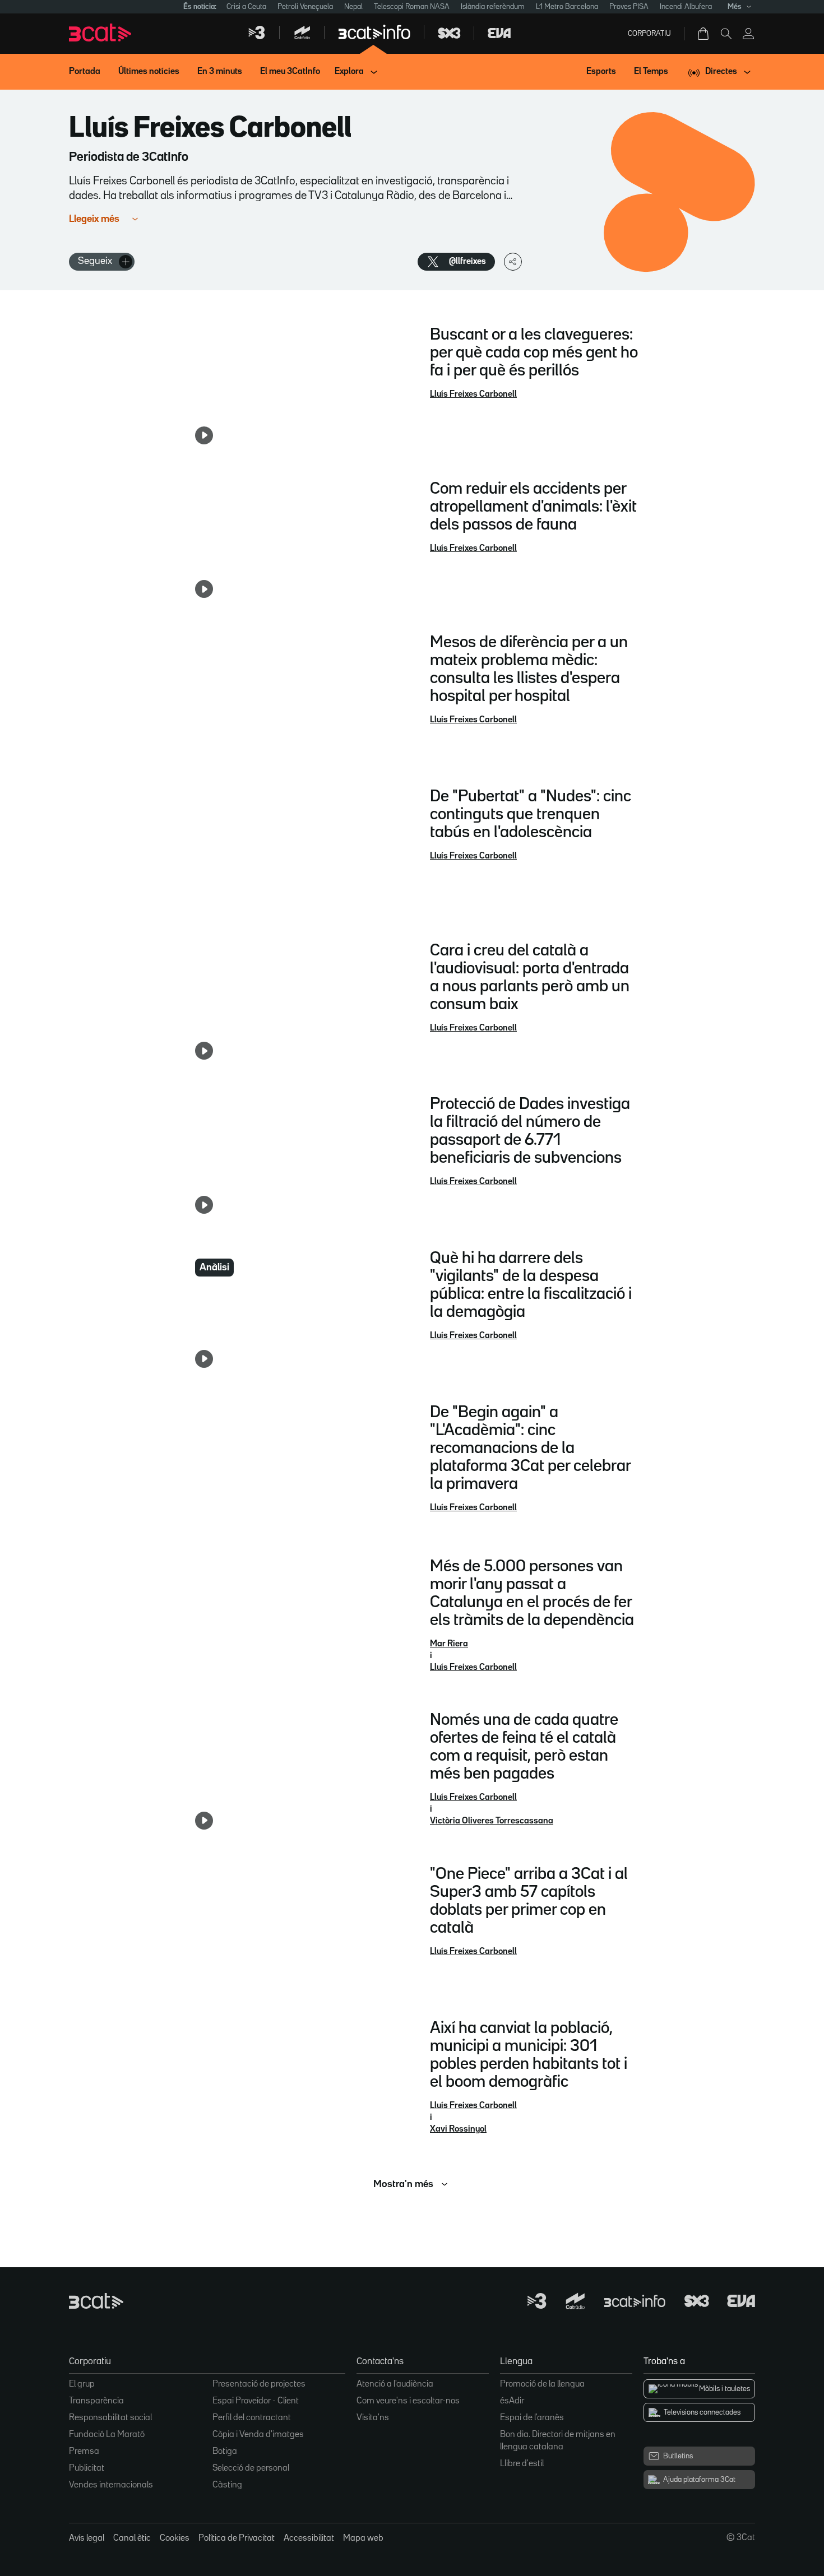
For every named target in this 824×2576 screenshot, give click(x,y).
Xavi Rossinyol (458, 2129)
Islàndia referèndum (493, 7)
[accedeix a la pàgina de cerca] (726, 34)
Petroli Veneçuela (305, 7)
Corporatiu (649, 34)
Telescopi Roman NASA (412, 7)
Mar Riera (449, 1644)
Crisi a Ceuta (246, 7)
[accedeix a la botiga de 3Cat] (704, 34)
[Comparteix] (513, 262)
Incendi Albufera (686, 7)
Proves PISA (629, 7)
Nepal (353, 7)
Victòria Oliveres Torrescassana (492, 1821)
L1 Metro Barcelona (567, 7)
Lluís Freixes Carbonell (473, 394)
